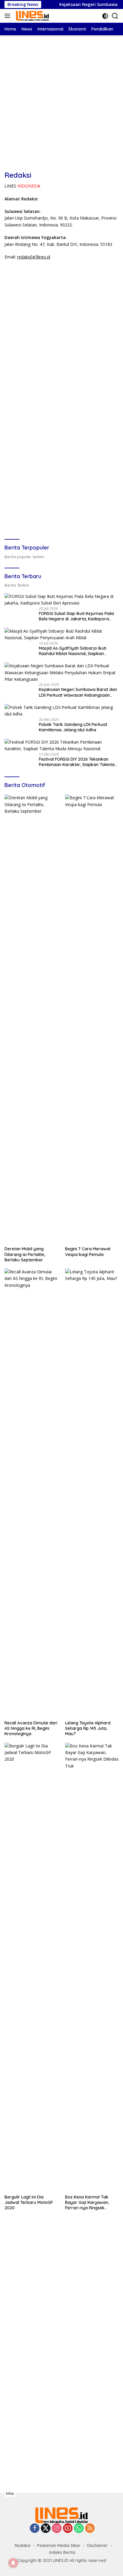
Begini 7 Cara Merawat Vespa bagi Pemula (88, 1252)
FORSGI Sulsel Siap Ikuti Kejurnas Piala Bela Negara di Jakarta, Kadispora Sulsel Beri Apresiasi (76, 616)
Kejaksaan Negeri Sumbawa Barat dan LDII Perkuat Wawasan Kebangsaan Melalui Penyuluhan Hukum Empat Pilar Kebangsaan (78, 692)
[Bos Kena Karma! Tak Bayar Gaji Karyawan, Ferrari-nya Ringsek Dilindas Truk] (92, 1967)
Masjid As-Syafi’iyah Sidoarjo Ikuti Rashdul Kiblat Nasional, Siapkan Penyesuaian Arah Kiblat (73, 651)
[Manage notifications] (13, 2563)
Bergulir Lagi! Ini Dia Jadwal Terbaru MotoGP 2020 (29, 2202)
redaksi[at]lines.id (34, 257)
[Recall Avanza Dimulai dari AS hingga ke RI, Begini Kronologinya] (31, 1493)
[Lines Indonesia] (32, 16)
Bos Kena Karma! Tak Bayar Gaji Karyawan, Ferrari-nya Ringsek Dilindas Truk (87, 2203)
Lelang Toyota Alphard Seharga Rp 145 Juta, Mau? (88, 1728)
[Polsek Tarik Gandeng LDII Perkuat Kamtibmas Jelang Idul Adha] (61, 711)
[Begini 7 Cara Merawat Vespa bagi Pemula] (92, 1019)
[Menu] (9, 16)
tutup (10, 2493)
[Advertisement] (61, 97)
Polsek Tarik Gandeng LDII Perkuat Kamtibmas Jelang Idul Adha (73, 727)
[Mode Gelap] (105, 16)
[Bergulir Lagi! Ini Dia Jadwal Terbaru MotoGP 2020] (31, 1967)
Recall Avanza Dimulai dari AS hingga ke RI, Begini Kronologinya (31, 1728)
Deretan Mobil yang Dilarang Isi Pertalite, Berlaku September (25, 1254)
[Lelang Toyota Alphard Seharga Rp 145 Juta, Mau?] (92, 1493)
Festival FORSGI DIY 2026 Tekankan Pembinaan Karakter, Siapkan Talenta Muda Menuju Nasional (77, 762)
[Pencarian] (115, 16)
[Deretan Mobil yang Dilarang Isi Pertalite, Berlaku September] (31, 1019)
